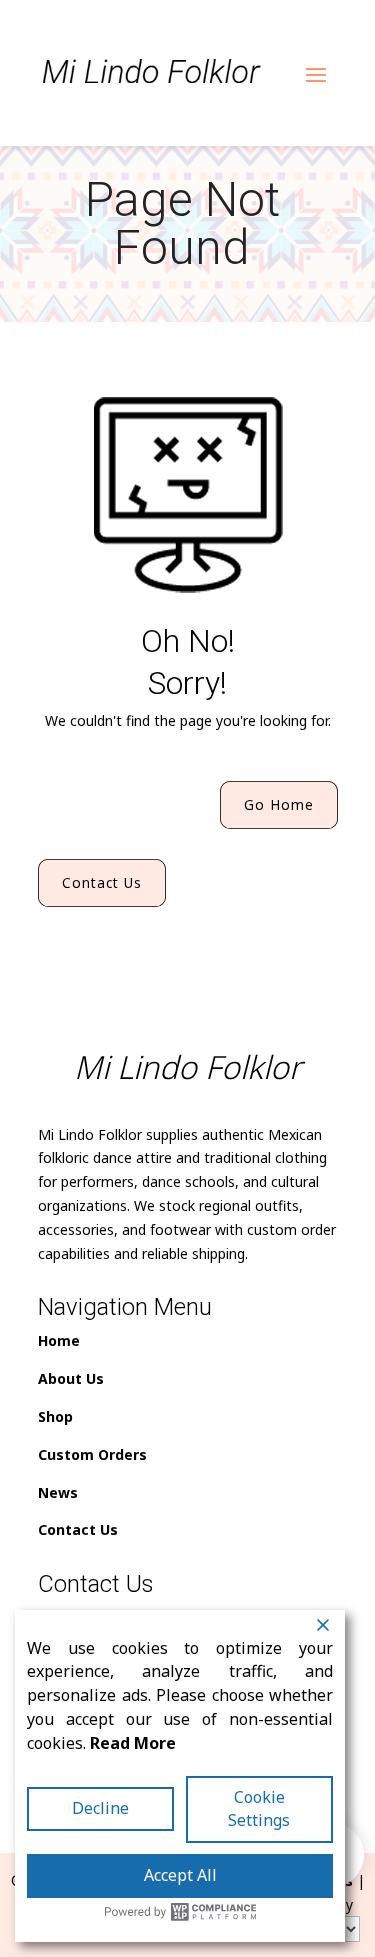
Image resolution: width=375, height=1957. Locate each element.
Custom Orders (92, 1454)
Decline (100, 1808)
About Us (71, 1378)
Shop (55, 1416)
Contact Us (102, 882)
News (58, 1492)
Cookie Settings (259, 1809)
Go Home (279, 804)
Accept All (180, 1875)
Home (59, 1340)
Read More (133, 1743)
